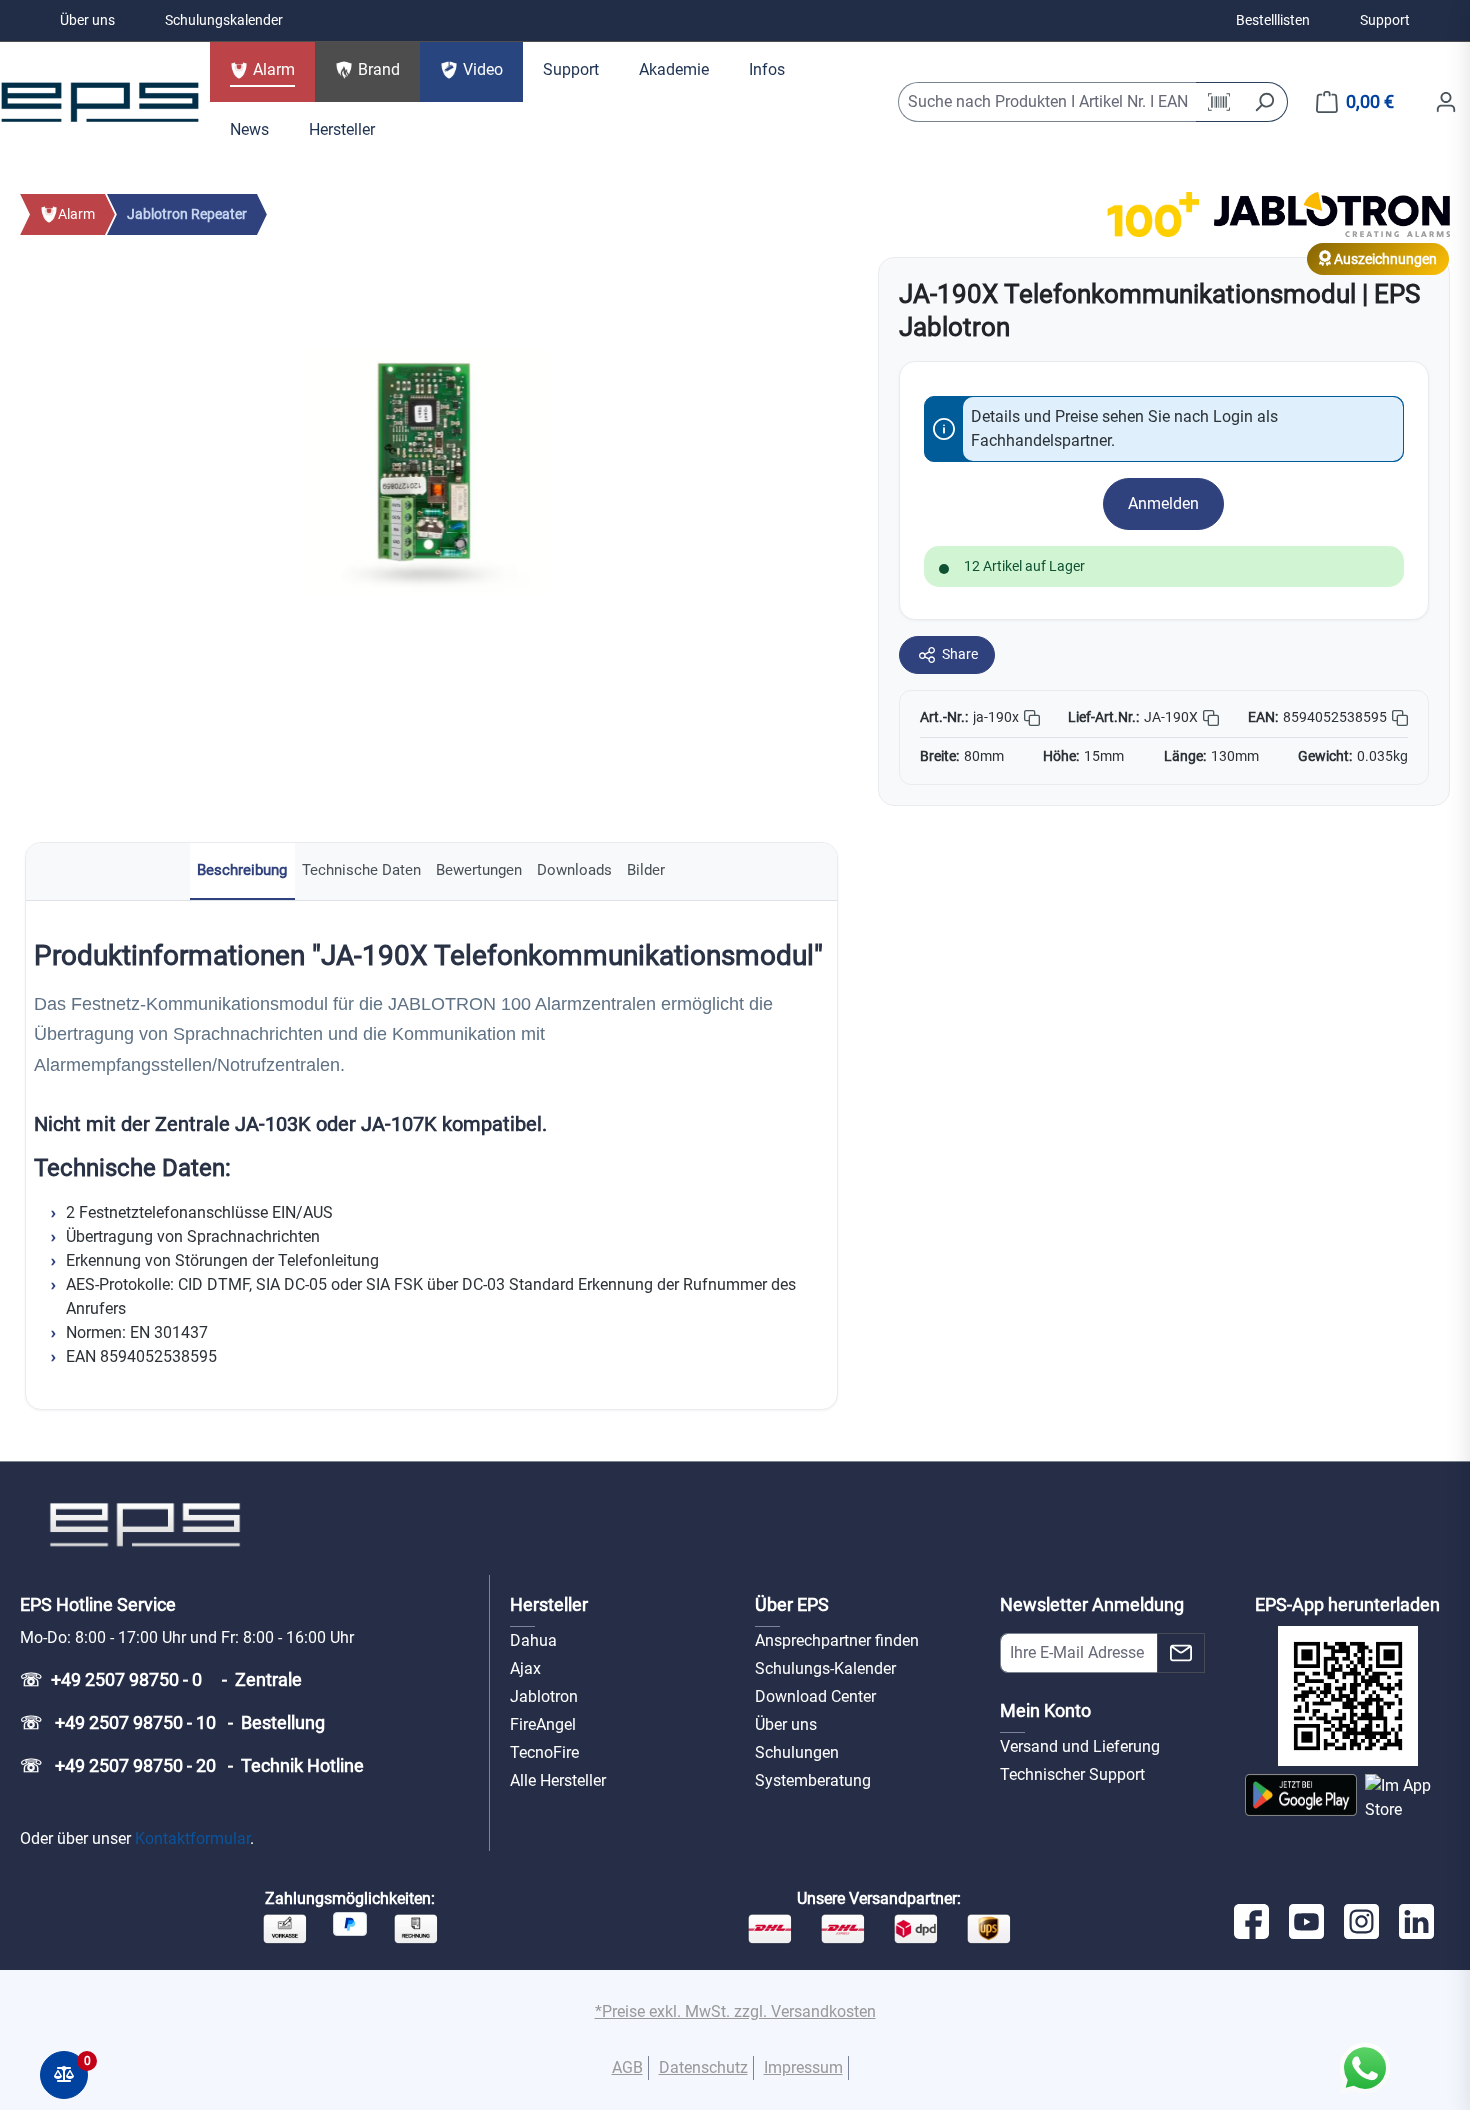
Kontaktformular (192, 1838)
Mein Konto (1045, 1710)
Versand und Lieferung (1080, 1746)
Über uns (87, 20)
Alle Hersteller (558, 1780)
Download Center (815, 1696)
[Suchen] (1264, 102)
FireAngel (543, 1724)
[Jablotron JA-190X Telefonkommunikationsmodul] (428, 472)
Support (1385, 20)
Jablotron (544, 1696)
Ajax (525, 1668)
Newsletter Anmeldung (1092, 1604)
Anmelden (1163, 503)
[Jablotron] (1332, 213)
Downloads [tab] (574, 870)
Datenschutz (703, 2067)
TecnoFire (544, 1752)
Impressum (803, 2067)
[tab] (242, 871)
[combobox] (1048, 102)
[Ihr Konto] (1446, 102)
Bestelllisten (1273, 20)
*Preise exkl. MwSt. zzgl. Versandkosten (735, 2011)
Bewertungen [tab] (479, 870)
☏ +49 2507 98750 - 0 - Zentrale (161, 1679)
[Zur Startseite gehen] (100, 102)
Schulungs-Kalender (825, 1668)
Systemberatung (813, 1780)
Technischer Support (1072, 1774)
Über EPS (792, 1604)
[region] (429, 472)
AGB (627, 2067)
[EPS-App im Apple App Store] (1407, 1798)
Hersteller (549, 1604)
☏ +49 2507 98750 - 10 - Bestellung (172, 1722)
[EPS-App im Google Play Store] (1301, 1798)
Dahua (533, 1640)
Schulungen (797, 1752)
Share (960, 654)
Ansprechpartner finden (837, 1640)
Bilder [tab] (646, 870)
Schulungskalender (224, 20)
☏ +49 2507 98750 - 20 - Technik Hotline (192, 1765)
